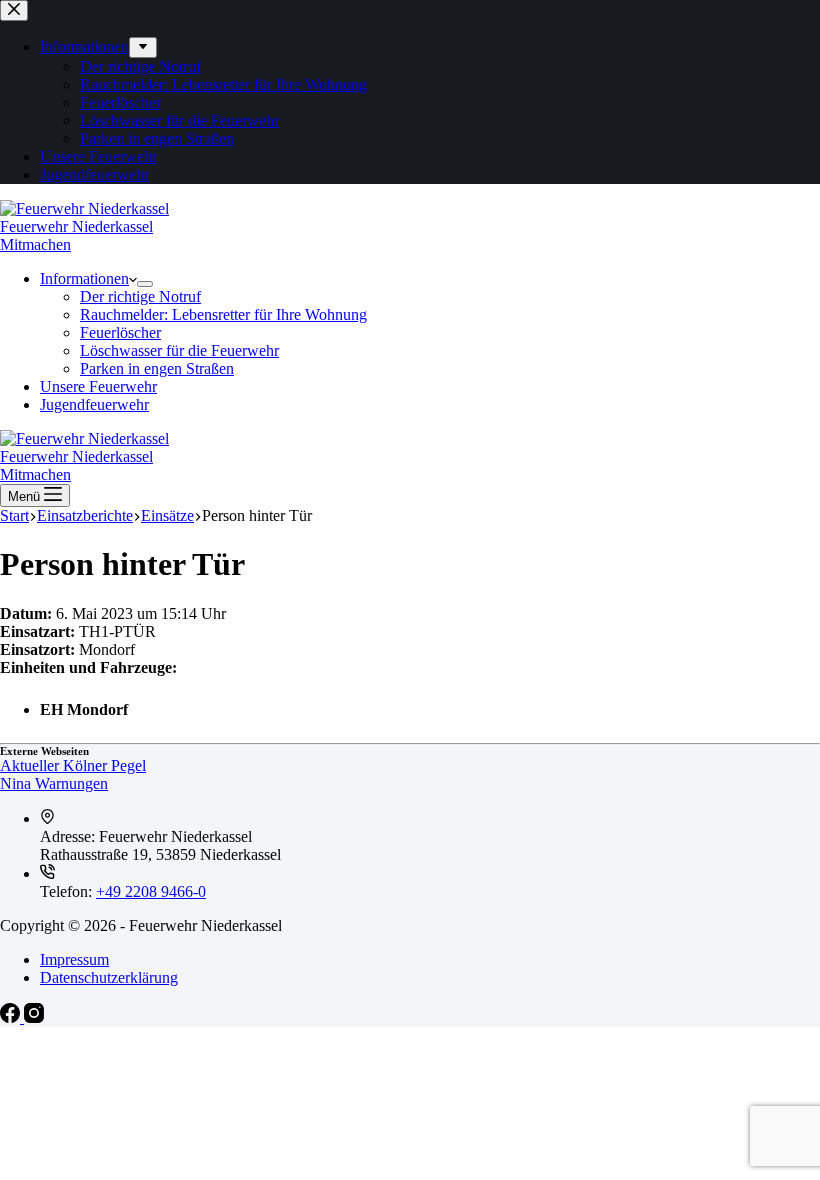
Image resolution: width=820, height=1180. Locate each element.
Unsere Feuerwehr (98, 386)
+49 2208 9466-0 (151, 891)
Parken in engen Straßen (157, 368)
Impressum (74, 959)
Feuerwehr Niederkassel (76, 226)
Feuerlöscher (120, 332)
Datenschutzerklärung (109, 977)
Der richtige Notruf (140, 296)
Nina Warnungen (54, 783)
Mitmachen (35, 244)
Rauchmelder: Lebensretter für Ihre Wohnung (223, 314)
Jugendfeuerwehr (94, 404)
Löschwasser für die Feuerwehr (179, 350)
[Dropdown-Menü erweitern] (145, 284)
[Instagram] (34, 1017)
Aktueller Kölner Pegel (73, 765)
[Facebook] (12, 1017)
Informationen (84, 278)
